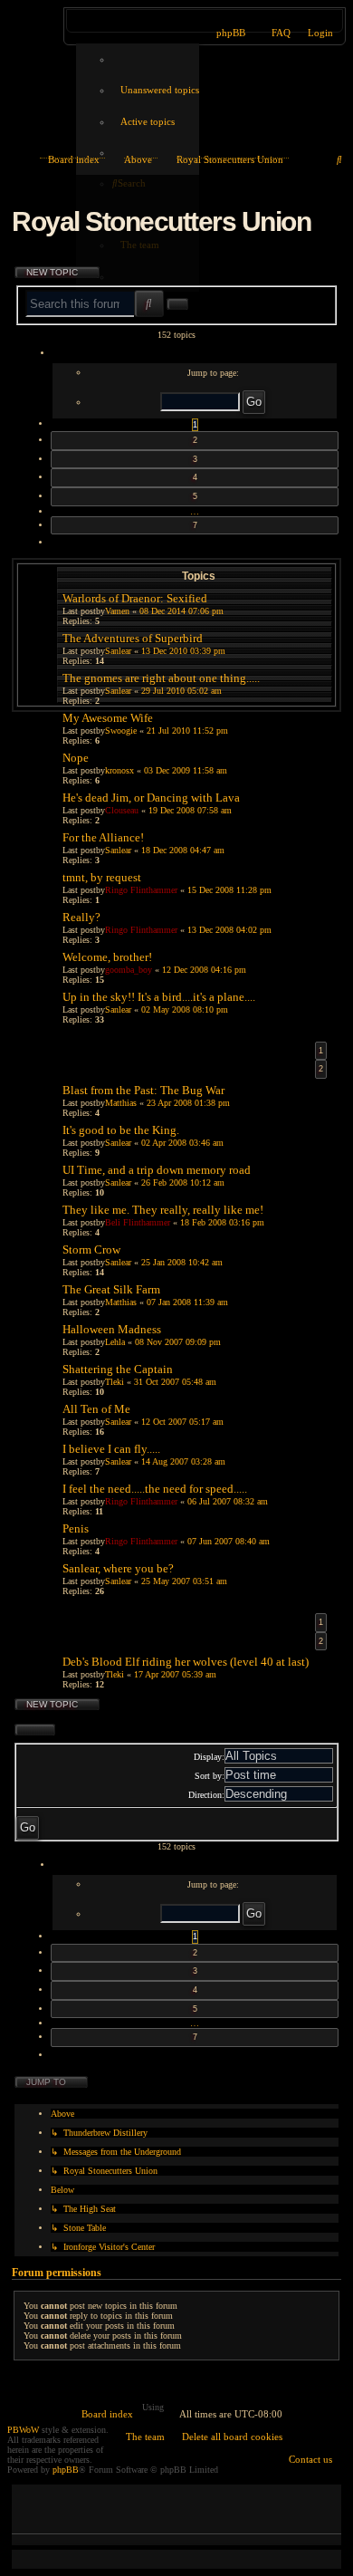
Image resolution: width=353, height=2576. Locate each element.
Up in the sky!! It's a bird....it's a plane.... (159, 997)
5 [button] (195, 496)
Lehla (115, 1342)
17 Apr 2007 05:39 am (175, 1674)
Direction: (206, 1795)
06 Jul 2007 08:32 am (228, 1501)
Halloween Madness (112, 1329)
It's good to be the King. (121, 1130)
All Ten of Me (96, 1409)
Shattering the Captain (118, 1369)
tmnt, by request (102, 877)
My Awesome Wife (108, 718)
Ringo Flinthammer (141, 890)
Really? (81, 917)
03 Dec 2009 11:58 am (186, 770)
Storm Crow (91, 1250)
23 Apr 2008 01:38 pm (188, 1103)
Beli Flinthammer (138, 1222)
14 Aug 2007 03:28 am (183, 1461)
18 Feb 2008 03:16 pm (222, 1222)
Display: (209, 1757)
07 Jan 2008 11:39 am (187, 1302)
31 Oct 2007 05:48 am (175, 1382)
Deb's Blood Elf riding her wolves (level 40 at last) (186, 1662)
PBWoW (23, 2430)
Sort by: (210, 1776)
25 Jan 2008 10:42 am (182, 1262)
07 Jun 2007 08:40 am (229, 1541)
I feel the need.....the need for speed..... (155, 1489)
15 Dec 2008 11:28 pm (229, 890)
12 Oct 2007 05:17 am (182, 1422)
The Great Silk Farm (111, 1289)
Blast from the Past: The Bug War (143, 1090)
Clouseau (122, 810)
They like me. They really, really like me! (163, 1210)
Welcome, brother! (107, 957)
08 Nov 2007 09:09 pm (178, 1342)
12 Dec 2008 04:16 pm (204, 970)
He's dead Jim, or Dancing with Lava (151, 798)
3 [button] (195, 459)
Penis (76, 1528)
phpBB (66, 2470)
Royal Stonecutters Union (161, 221)
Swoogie (121, 731)
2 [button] (195, 440)
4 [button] (195, 477)
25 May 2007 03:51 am (184, 1581)
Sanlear (118, 850)
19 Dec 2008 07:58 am (190, 810)
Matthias (121, 1103)
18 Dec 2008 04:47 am (183, 850)
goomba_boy (129, 970)
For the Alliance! (103, 837)
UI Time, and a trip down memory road (157, 1170)
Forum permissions (57, 2273)
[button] (195, 354)
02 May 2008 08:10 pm (185, 1009)
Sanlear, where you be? (118, 1568)
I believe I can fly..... (111, 1449)
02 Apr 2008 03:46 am (182, 1143)
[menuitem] (156, 90)
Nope (76, 758)
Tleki (114, 1382)
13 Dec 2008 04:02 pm (229, 930)
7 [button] (195, 525)
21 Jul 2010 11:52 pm (187, 731)
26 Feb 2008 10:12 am (183, 1182)
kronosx (119, 770)
